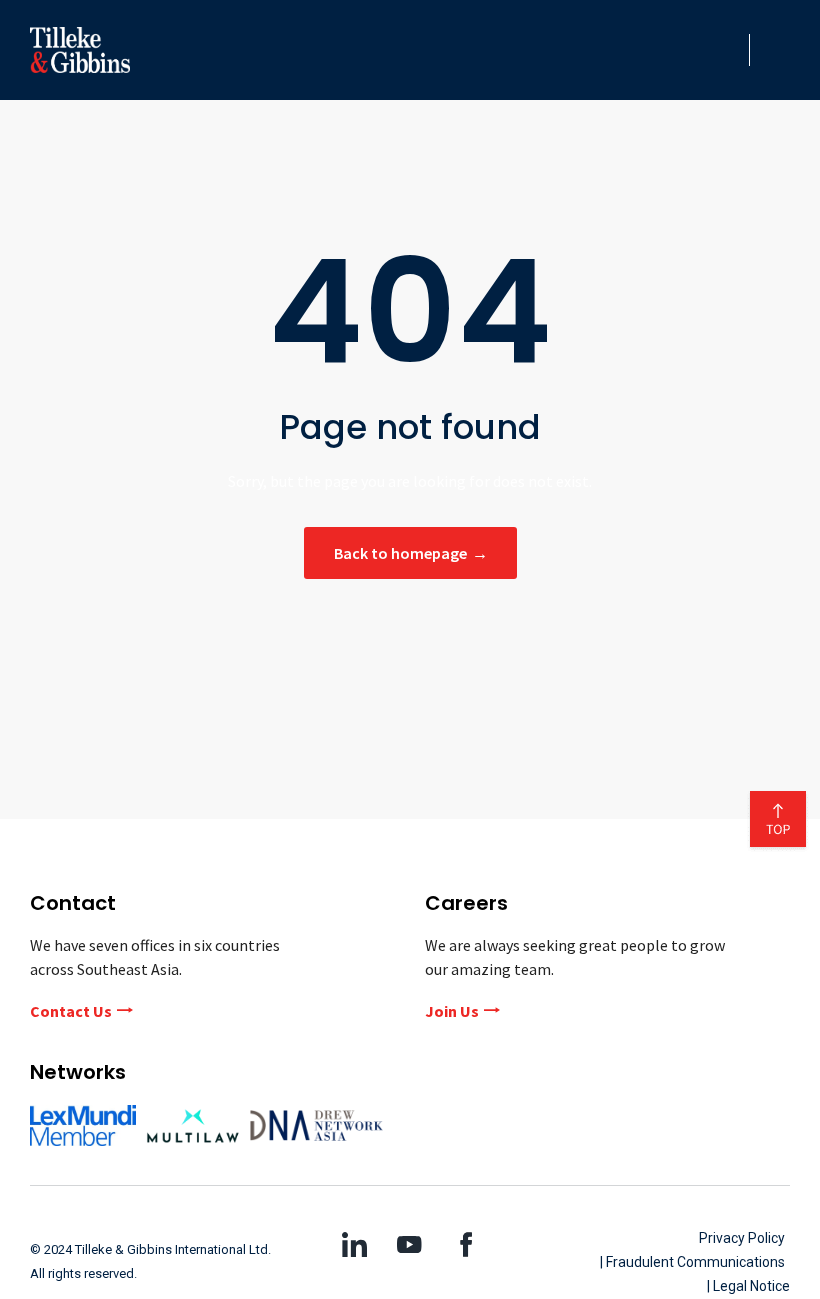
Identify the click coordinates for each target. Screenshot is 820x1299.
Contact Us (71, 1011)
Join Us (452, 1011)
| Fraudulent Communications (692, 1262)
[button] (728, 50)
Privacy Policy (742, 1238)
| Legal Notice (748, 1286)
